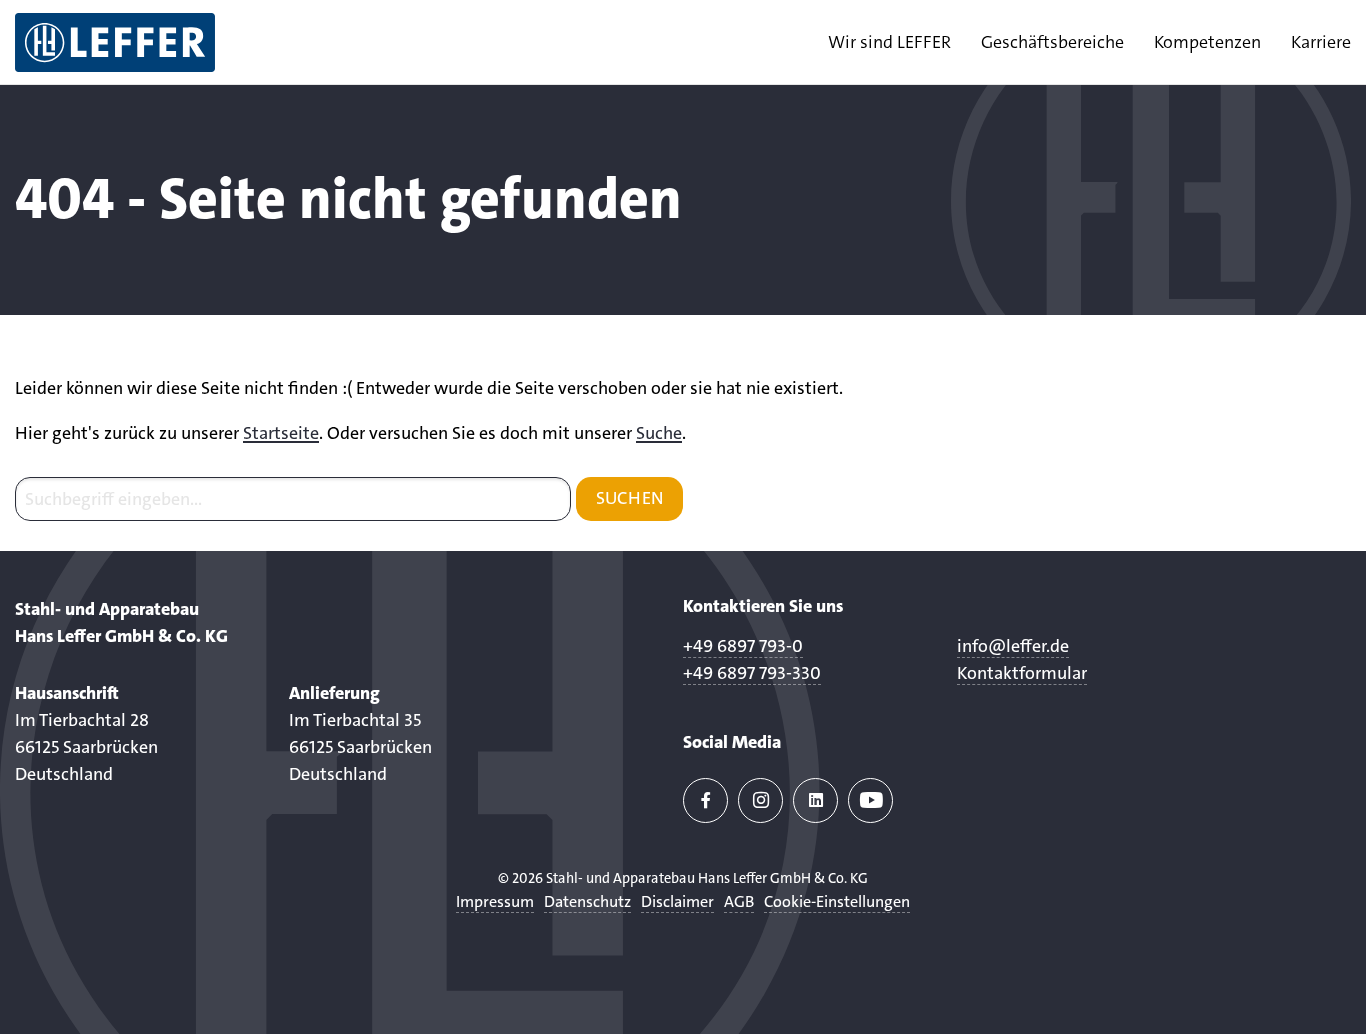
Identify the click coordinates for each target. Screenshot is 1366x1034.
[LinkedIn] (815, 800)
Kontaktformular (1022, 673)
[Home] (115, 42)
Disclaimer (677, 901)
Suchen (629, 498)
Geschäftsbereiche (1052, 42)
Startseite (281, 433)
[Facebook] (705, 800)
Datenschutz (587, 901)
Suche (659, 433)
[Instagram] (760, 800)
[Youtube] (870, 800)
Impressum (495, 901)
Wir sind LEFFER (889, 42)
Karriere (1321, 42)
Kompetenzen (1207, 42)
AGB (739, 901)
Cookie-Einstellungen (837, 901)
